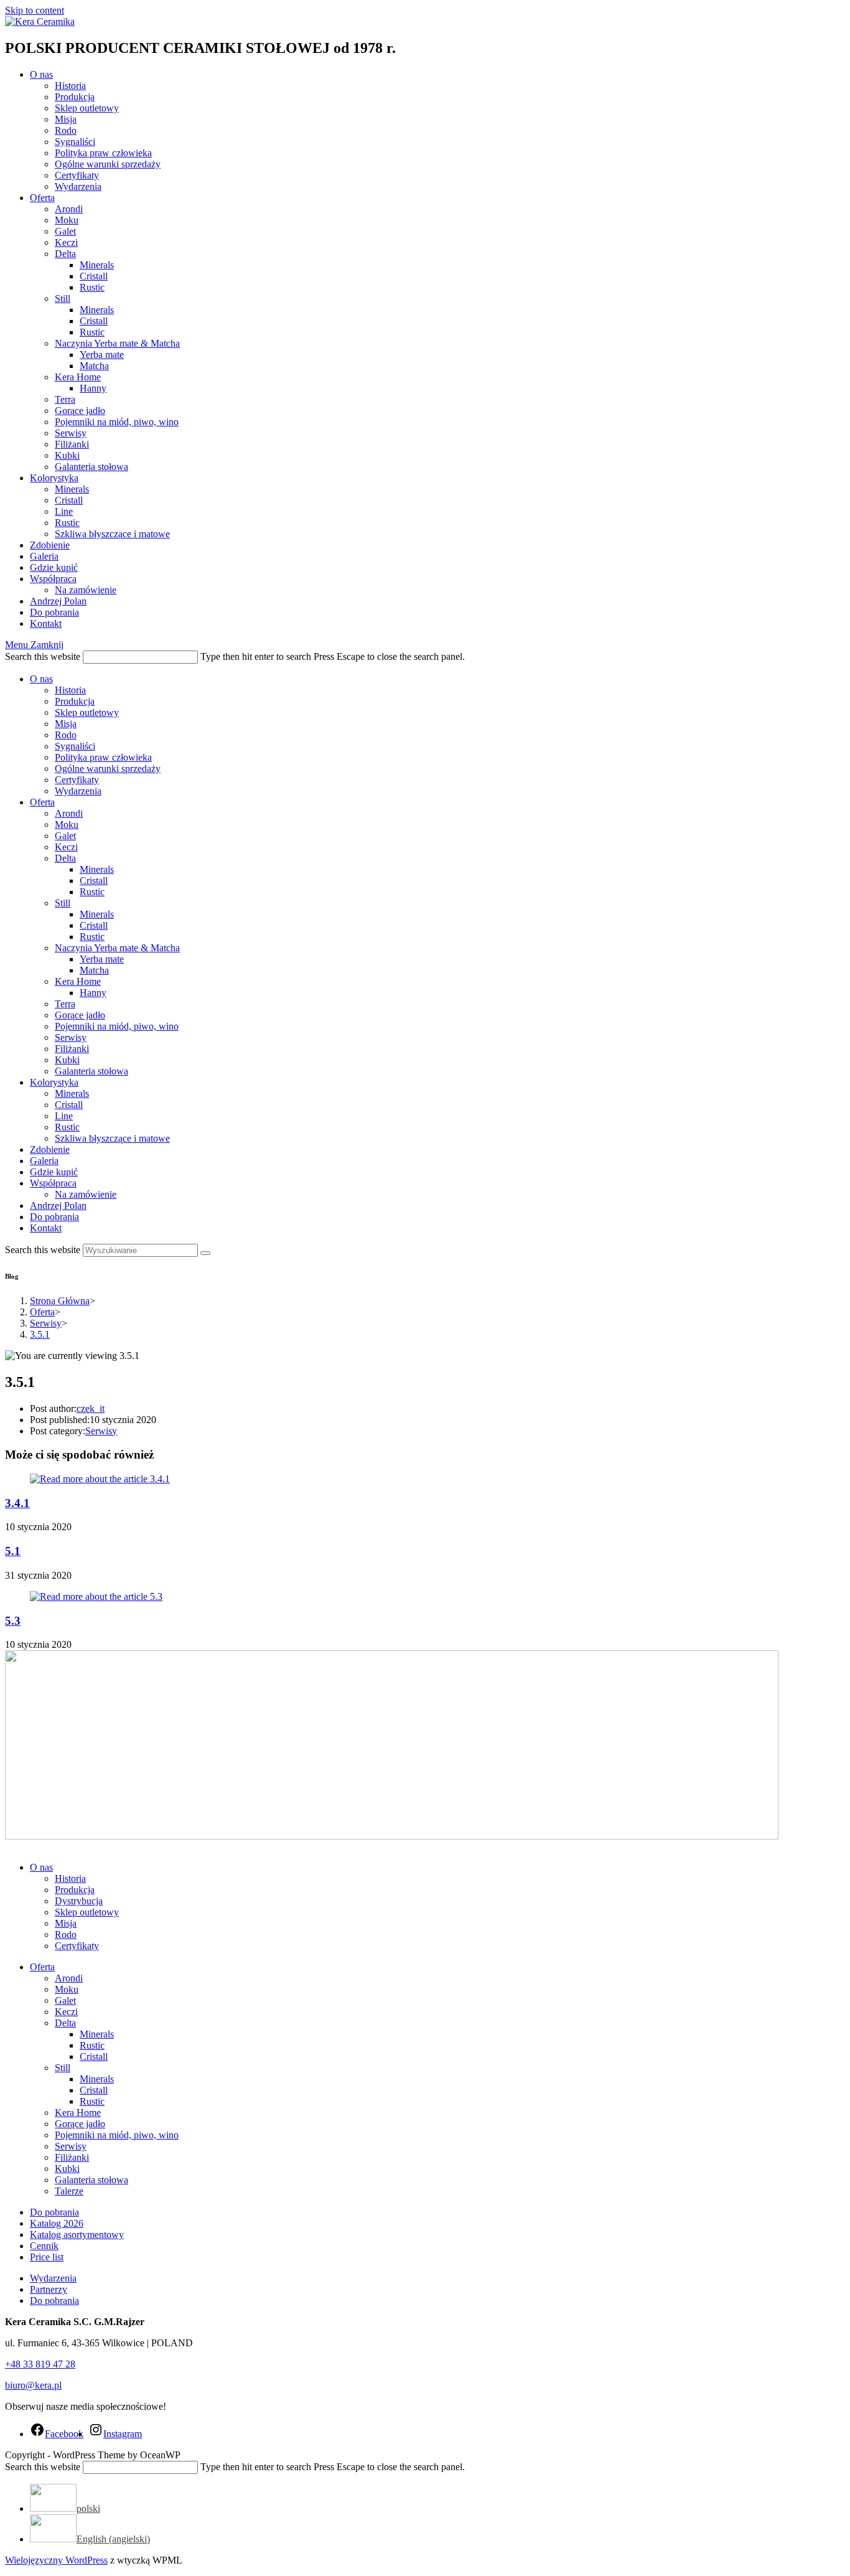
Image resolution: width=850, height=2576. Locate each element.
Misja (66, 724)
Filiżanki (72, 1049)
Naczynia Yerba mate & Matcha (117, 948)
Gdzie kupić (54, 1172)
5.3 (13, 1621)
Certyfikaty (77, 780)
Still (63, 903)
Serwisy (71, 1037)
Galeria (44, 1161)
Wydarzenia (78, 791)
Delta (65, 858)
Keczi (66, 847)
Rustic (92, 892)
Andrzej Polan (58, 1206)
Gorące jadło (80, 1015)
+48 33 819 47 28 (40, 2364)
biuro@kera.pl (33, 2385)
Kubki (67, 1060)
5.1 (13, 1551)
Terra (65, 1004)
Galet (65, 836)
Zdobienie (50, 1149)
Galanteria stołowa (91, 1071)
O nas (41, 679)
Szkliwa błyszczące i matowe (112, 1138)
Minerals (97, 869)
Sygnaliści (75, 746)
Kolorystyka (54, 1082)
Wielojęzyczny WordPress (56, 2560)
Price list (47, 2257)
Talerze (69, 2191)
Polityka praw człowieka (103, 757)
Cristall (94, 881)
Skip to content (35, 10)
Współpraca (53, 1183)
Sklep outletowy (87, 712)
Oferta (42, 802)
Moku (67, 825)
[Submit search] (205, 1253)
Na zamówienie (86, 1194)
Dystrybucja (79, 1901)
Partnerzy (49, 2289)
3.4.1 (17, 1503)
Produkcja (75, 701)
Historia (70, 690)
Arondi (69, 813)
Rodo (66, 735)
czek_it (91, 1408)
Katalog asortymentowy (77, 2235)
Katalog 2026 (57, 2223)
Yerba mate (102, 959)
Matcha (94, 970)
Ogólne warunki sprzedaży (108, 769)
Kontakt (46, 1228)
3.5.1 (40, 1334)
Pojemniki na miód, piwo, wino (117, 1026)
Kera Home (78, 981)
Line (64, 1116)
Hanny (93, 993)
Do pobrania (54, 1217)
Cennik (44, 2246)
